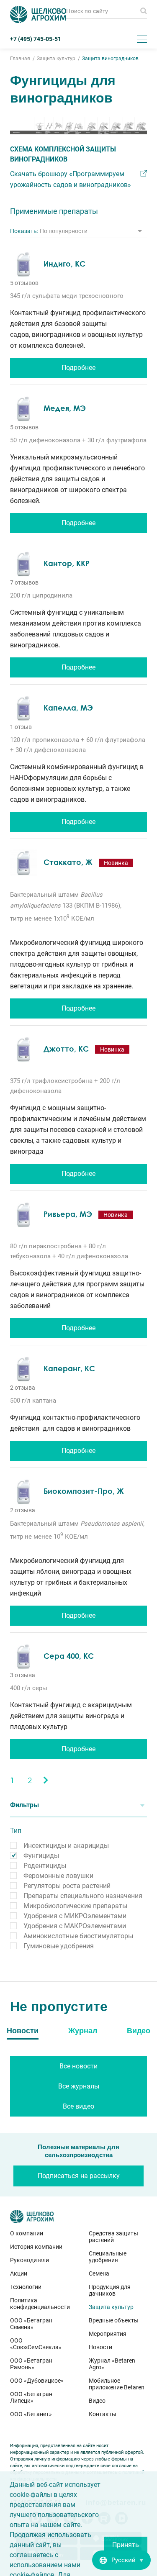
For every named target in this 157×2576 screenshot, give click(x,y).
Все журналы (79, 2086)
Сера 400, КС (69, 1656)
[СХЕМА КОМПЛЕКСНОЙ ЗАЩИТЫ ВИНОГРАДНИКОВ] (78, 126)
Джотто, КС (66, 1049)
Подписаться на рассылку (79, 2176)
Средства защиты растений (113, 2237)
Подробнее (78, 368)
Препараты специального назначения (83, 1896)
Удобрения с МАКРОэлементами (75, 1926)
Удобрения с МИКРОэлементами (75, 1916)
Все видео (78, 2106)
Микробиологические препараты (75, 1906)
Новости (100, 2347)
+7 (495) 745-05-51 (36, 39)
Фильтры (24, 1805)
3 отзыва (23, 1675)
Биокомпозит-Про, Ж (84, 1491)
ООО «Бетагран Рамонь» (31, 2364)
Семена (99, 2273)
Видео (97, 2401)
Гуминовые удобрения (59, 1946)
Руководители (30, 2260)
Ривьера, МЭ (68, 1214)
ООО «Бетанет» (31, 2414)
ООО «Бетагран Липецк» (31, 2397)
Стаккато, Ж (68, 862)
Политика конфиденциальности (39, 2304)
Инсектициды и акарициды (66, 1846)
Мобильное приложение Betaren (117, 2384)
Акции (19, 2273)
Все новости (78, 2066)
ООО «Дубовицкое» (37, 2381)
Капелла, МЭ (68, 708)
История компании (36, 2247)
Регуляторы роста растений (67, 1886)
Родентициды (45, 1866)
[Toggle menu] (142, 39)
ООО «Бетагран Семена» (31, 2324)
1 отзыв (21, 727)
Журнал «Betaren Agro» (112, 2364)
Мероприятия (108, 2334)
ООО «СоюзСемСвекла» (36, 2344)
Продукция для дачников (110, 2290)
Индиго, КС (64, 264)
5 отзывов (24, 283)
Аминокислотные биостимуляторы (78, 1936)
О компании (27, 2233)
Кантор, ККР (67, 563)
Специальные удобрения (108, 2257)
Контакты (103, 2414)
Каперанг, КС (69, 1368)
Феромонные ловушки (58, 1876)
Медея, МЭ (65, 408)
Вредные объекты (114, 2320)
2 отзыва (23, 1388)
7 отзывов (24, 582)
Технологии (26, 2287)
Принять (126, 2545)
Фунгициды (41, 1856)
